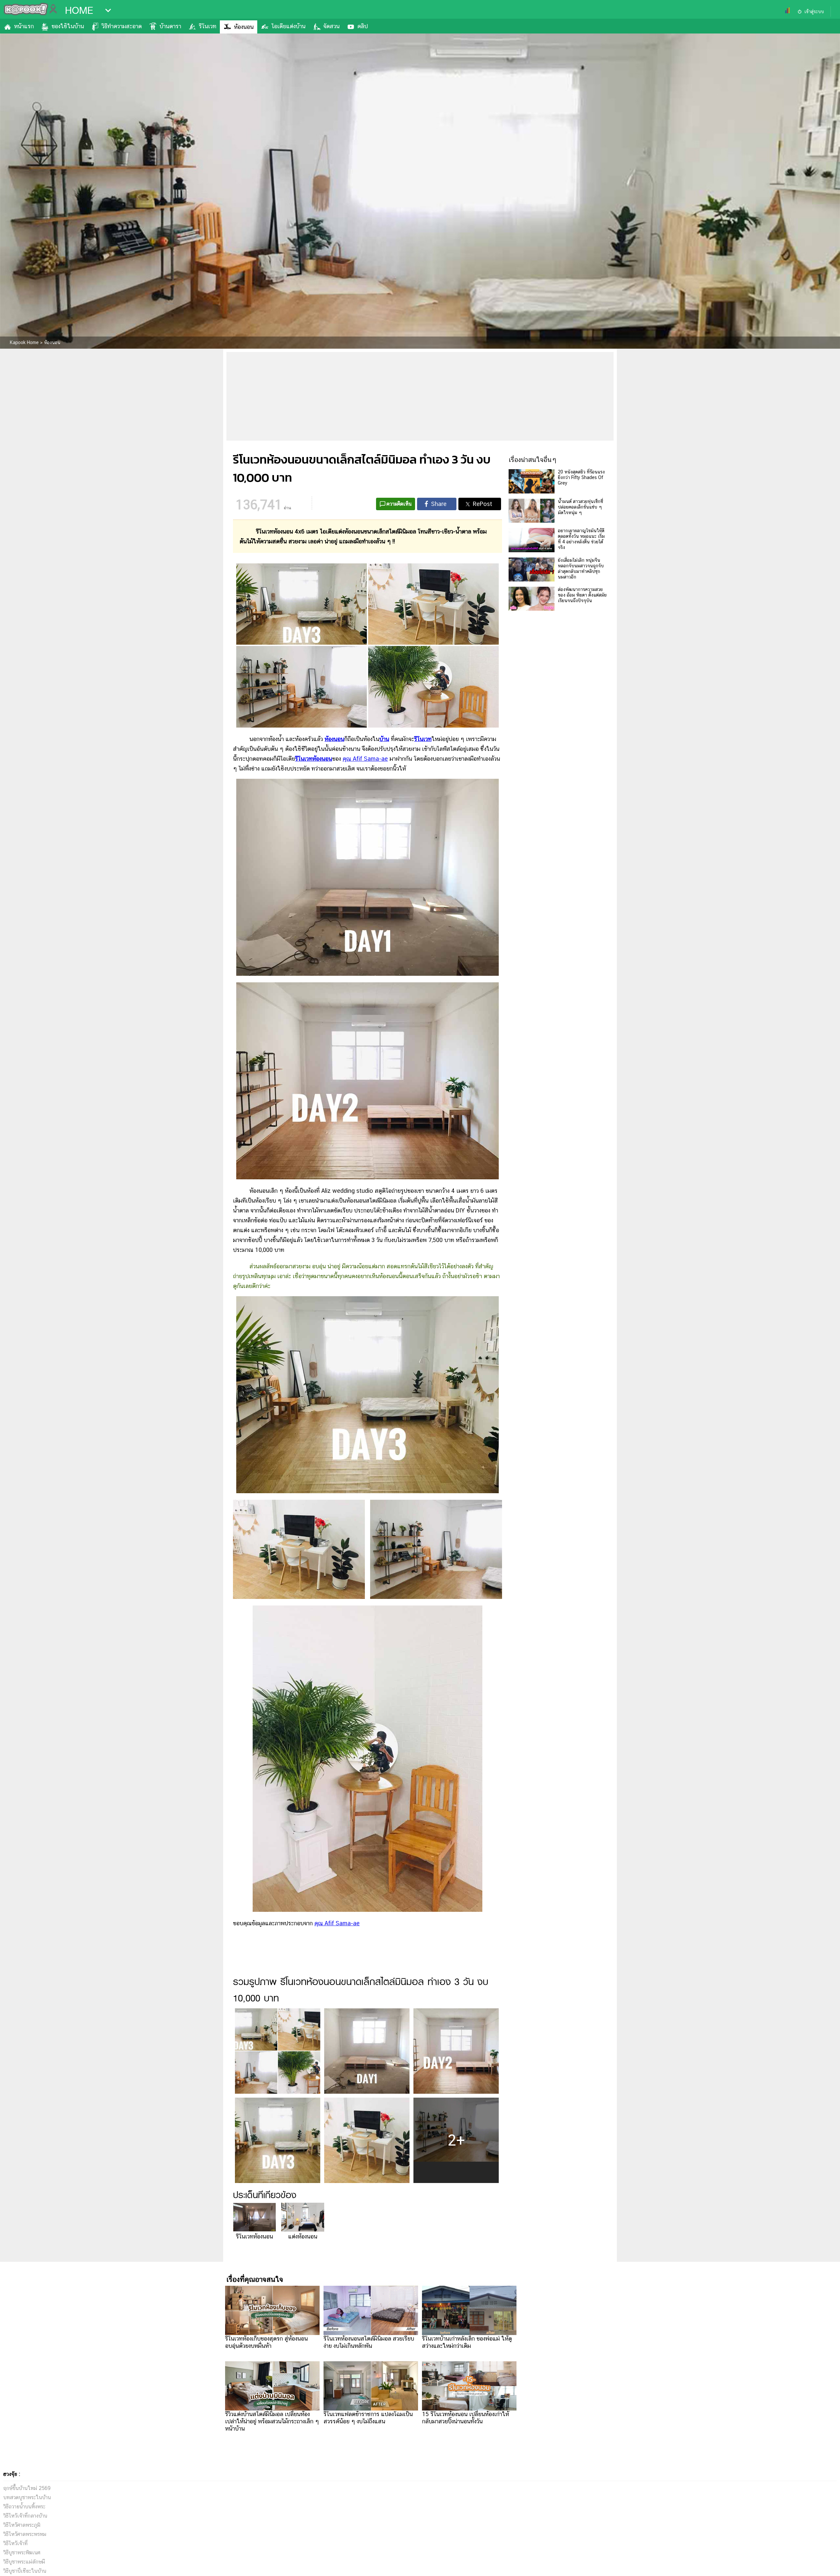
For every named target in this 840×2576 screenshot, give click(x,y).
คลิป (363, 26)
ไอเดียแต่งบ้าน (288, 26)
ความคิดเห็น (399, 504)
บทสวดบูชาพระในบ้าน (27, 2497)
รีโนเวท (208, 26)
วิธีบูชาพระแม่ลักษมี (24, 2562)
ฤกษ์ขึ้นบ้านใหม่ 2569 (27, 2488)
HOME (79, 11)
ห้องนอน (244, 27)
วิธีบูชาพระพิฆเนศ (22, 2553)
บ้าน (384, 739)
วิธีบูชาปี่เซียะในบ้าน (25, 2571)
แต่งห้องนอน (303, 2236)
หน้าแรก (24, 26)
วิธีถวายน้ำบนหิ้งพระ (24, 2507)
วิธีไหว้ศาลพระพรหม (25, 2534)
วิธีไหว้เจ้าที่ (15, 2543)
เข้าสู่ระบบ (814, 11)
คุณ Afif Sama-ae (365, 759)
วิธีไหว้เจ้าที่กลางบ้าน (25, 2516)
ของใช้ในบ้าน (68, 26)
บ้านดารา (170, 26)
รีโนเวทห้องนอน (254, 2236)
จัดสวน (331, 26)
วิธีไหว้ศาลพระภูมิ (22, 2525)
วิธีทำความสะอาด (122, 26)
